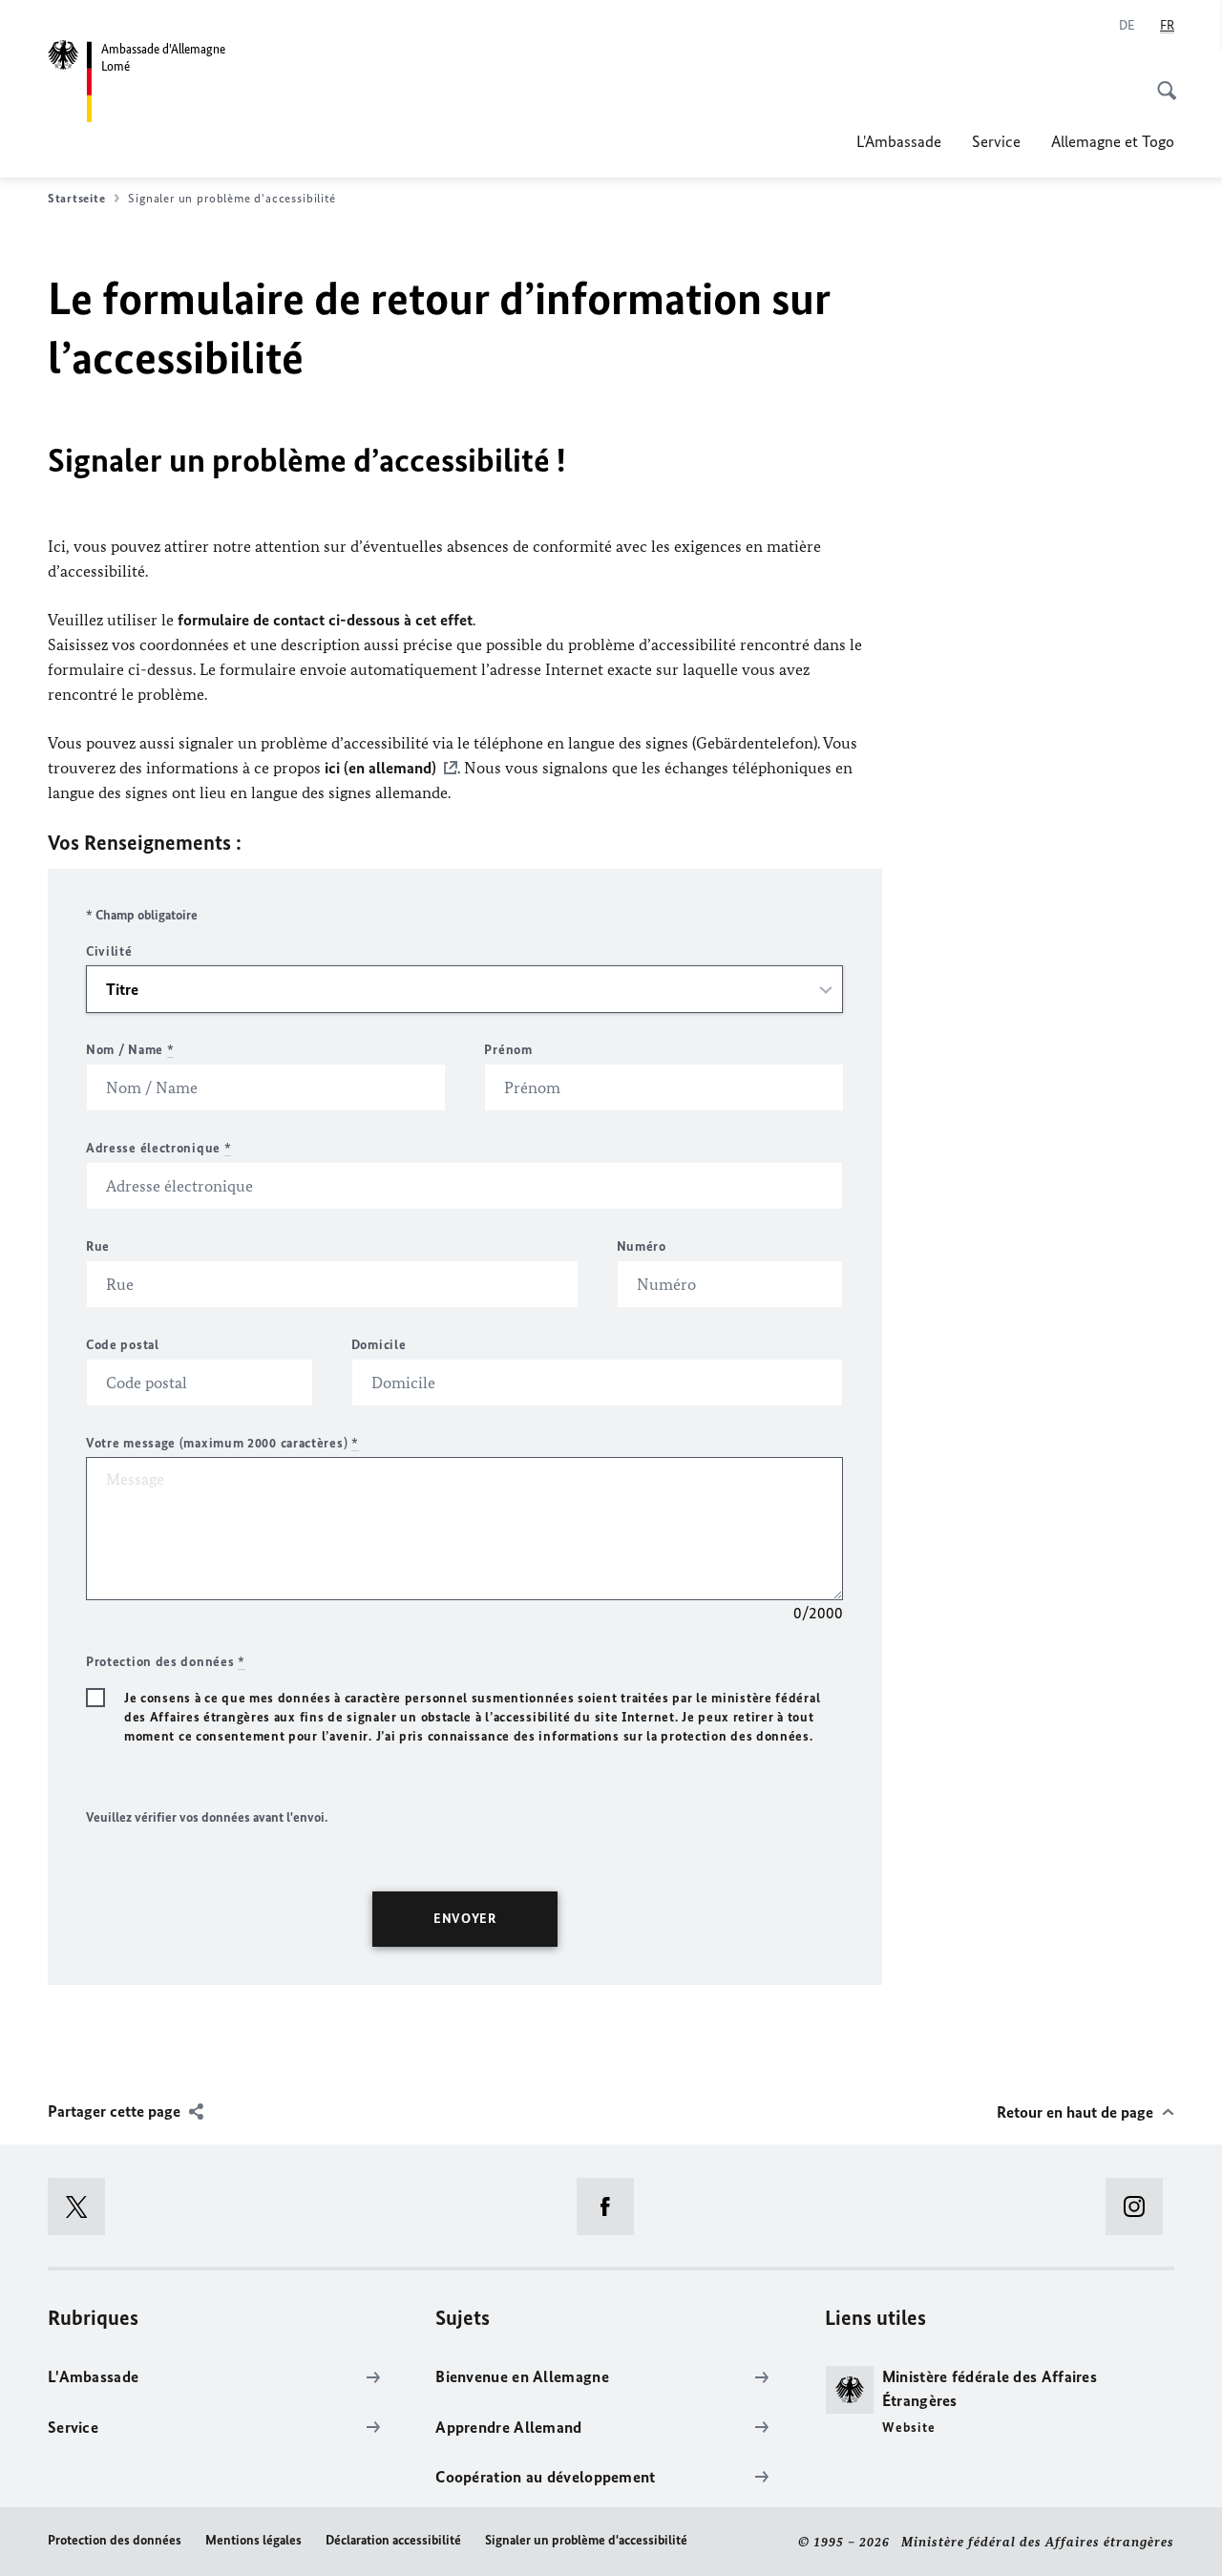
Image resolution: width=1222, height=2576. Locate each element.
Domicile (379, 1345)
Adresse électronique (158, 1148)
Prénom (508, 1050)
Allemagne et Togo (1113, 141)
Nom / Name (130, 1050)
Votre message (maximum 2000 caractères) (222, 1443)
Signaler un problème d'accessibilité (586, 2540)
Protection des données (115, 2540)
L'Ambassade (899, 141)
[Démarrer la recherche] (1161, 80)
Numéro (642, 1246)
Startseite (76, 198)
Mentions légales (253, 2540)
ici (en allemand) (380, 768)
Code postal (123, 1345)
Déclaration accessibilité (393, 2540)
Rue (98, 1246)
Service (996, 141)
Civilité (109, 951)
